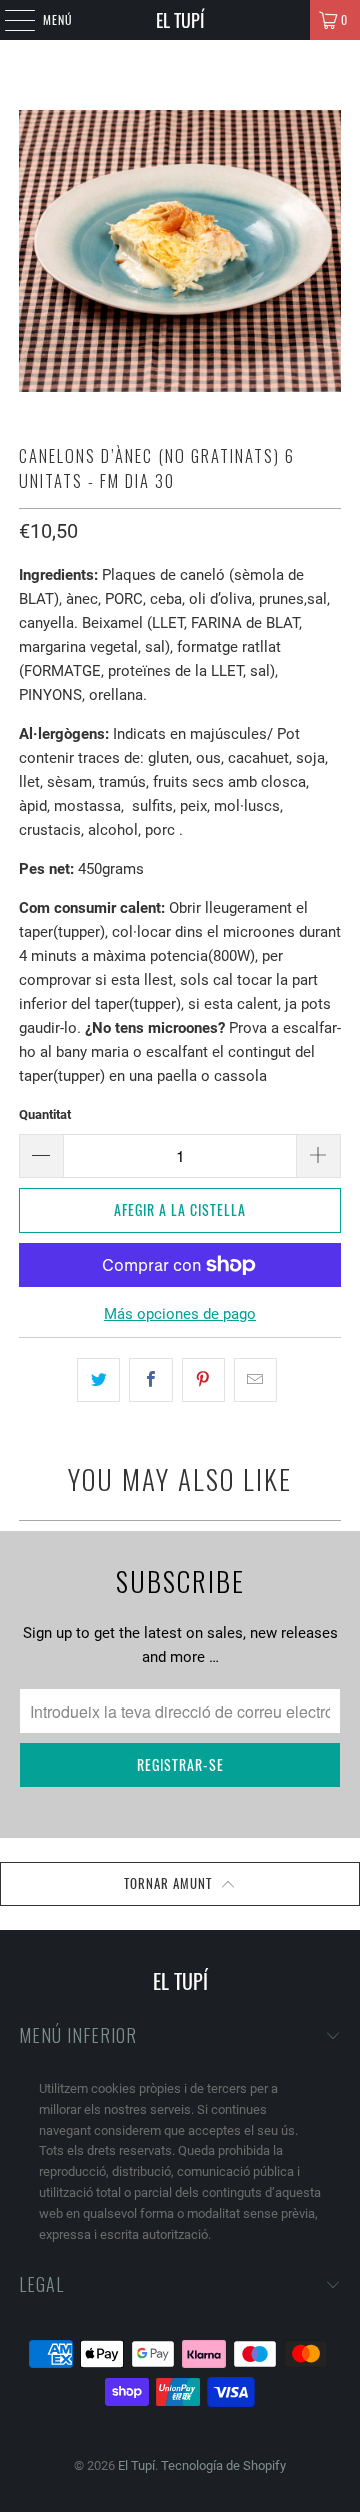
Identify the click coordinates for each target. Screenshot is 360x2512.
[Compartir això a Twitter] (98, 1380)
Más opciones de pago (180, 1314)
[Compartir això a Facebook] (150, 1380)
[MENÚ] (9, 20)
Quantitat (45, 1114)
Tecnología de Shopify (223, 2465)
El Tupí (180, 20)
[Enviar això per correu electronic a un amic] (255, 1380)
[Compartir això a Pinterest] (203, 1380)
